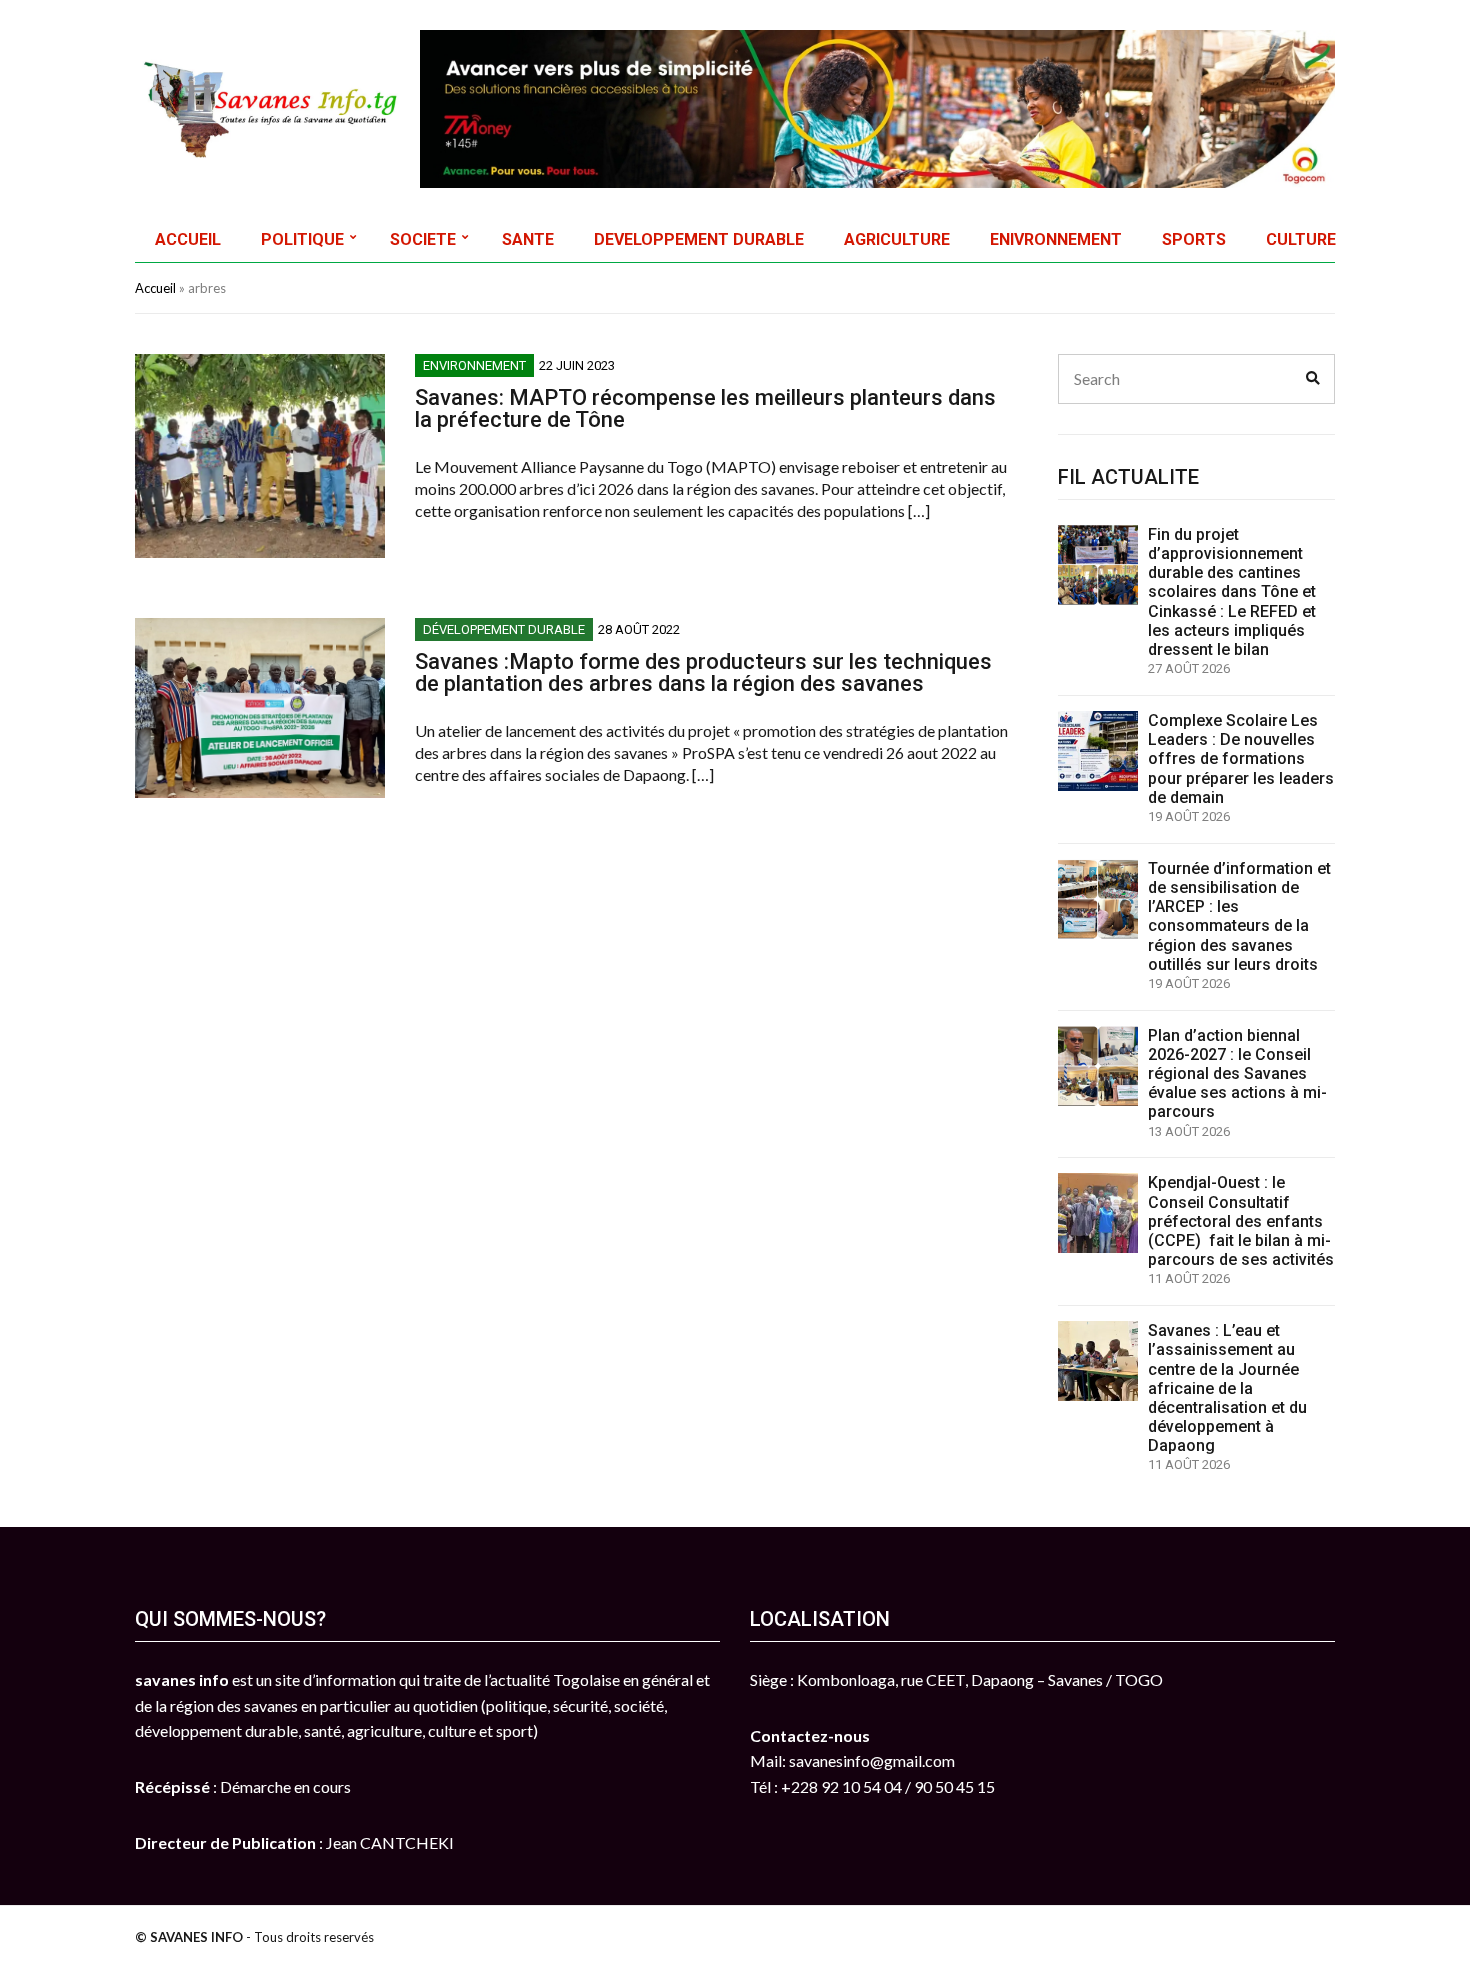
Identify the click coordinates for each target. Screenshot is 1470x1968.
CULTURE (1301, 239)
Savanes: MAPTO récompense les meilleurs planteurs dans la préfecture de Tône (705, 408)
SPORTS (1194, 239)
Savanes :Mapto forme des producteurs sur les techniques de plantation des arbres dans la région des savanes (703, 672)
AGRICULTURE (897, 239)
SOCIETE (423, 239)
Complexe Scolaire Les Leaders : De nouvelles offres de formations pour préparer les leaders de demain (1241, 759)
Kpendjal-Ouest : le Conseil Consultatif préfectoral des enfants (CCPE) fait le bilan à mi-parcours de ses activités (1241, 1221)
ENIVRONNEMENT (1056, 239)
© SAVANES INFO (189, 1937)
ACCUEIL (188, 239)
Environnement (474, 365)
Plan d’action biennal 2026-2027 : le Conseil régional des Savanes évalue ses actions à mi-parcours (1237, 1074)
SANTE (528, 239)
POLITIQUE (302, 239)
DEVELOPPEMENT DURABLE (699, 239)
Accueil (155, 288)
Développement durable (504, 629)
